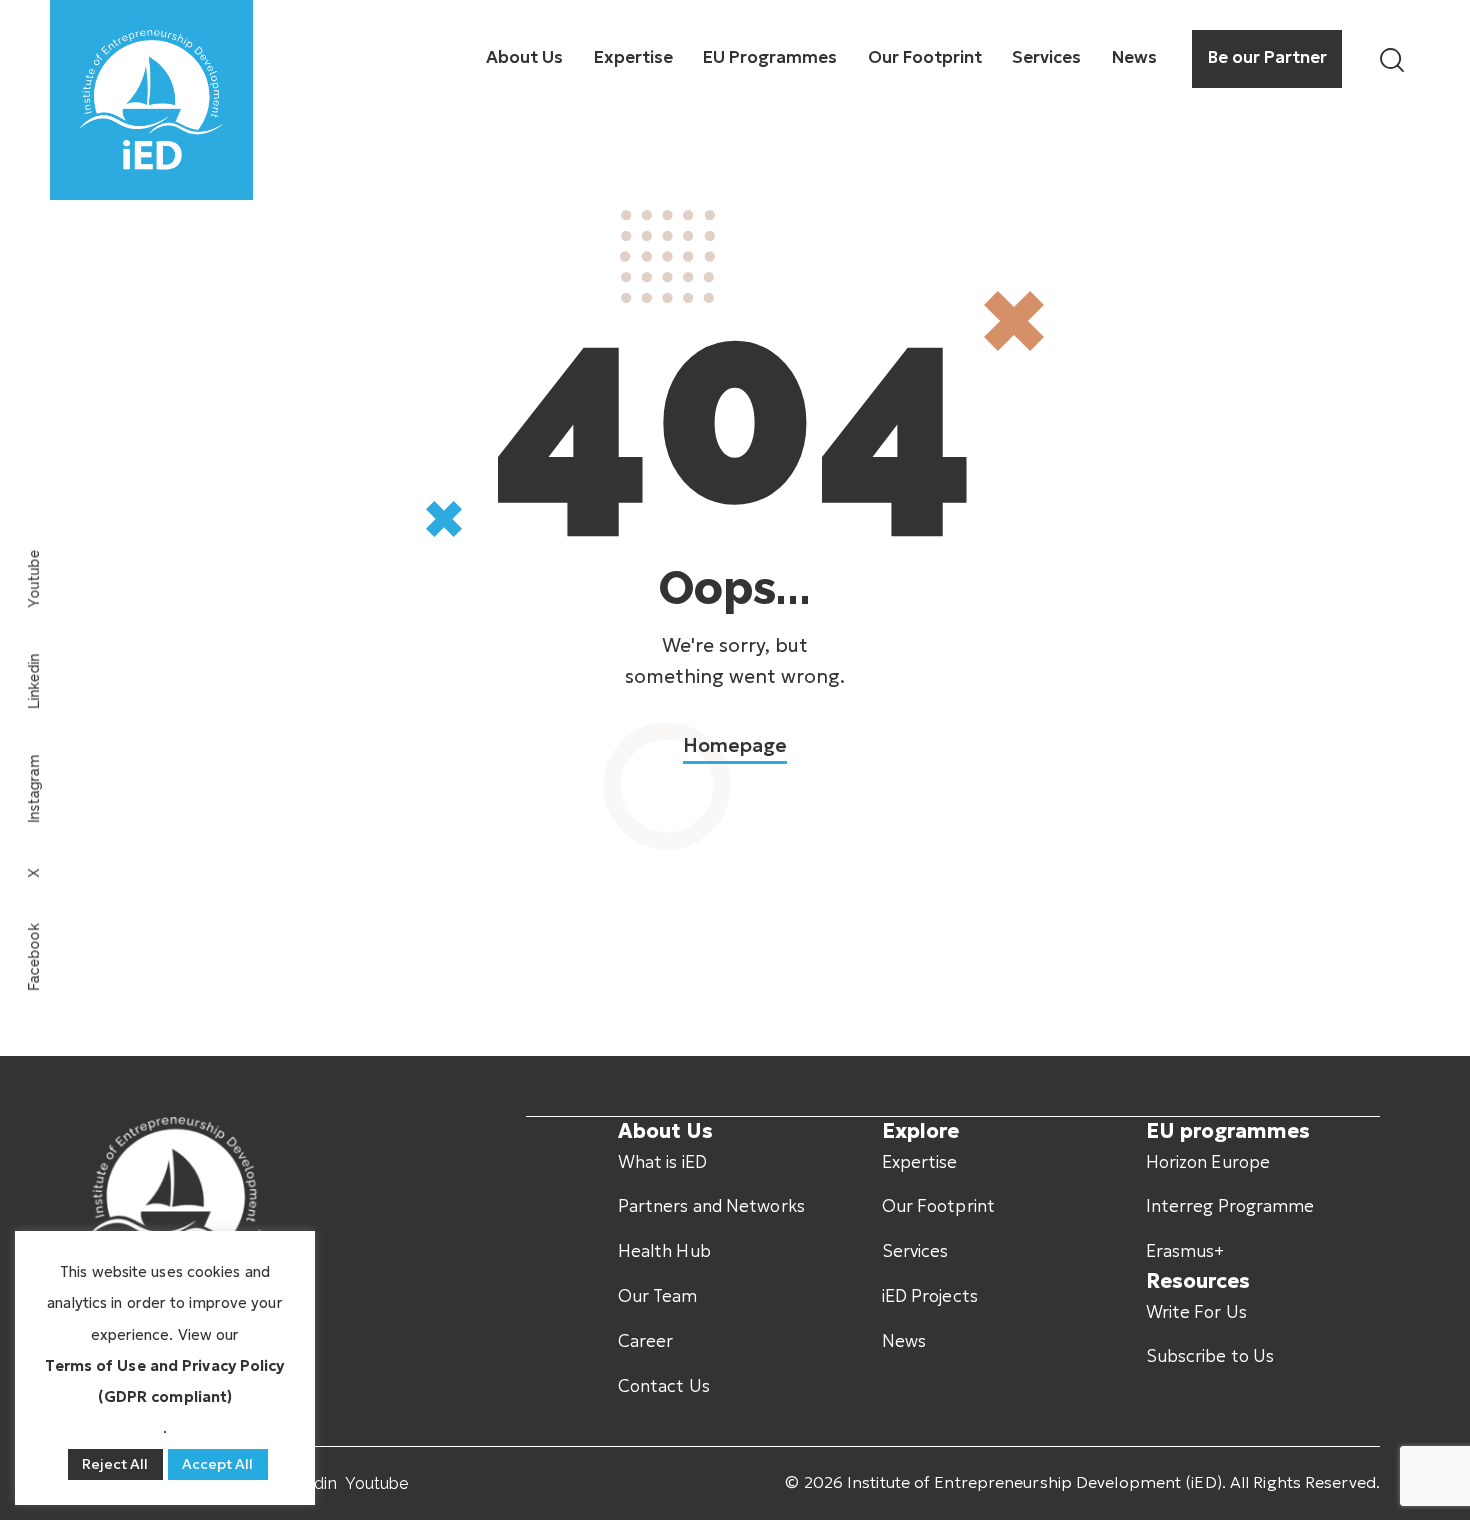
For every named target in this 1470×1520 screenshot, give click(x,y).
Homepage (735, 745)
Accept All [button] (218, 1464)
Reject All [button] (115, 1464)
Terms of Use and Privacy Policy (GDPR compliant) (164, 1381)
